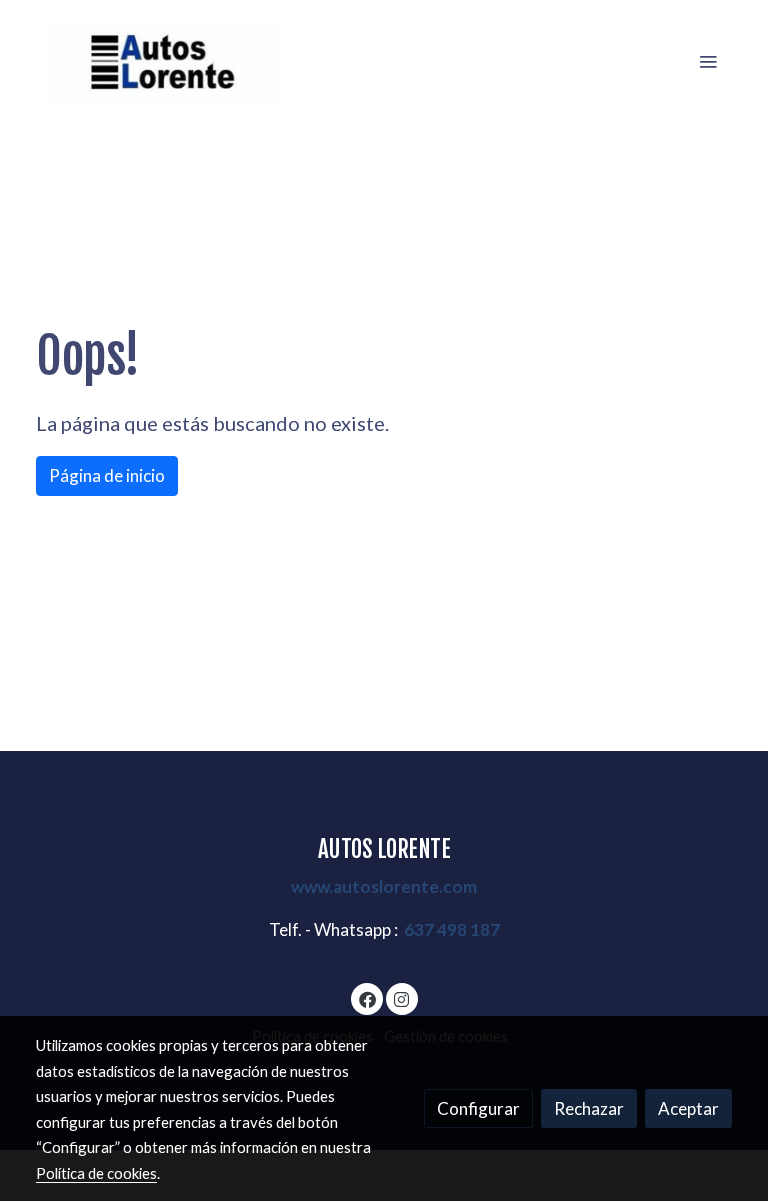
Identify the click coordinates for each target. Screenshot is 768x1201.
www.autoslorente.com (384, 886)
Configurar (478, 1108)
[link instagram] (401, 998)
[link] (164, 61)
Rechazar (589, 1108)
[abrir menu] (708, 61)
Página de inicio (107, 475)
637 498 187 (452, 929)
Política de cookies (96, 1173)
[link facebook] (367, 998)
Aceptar (688, 1108)
